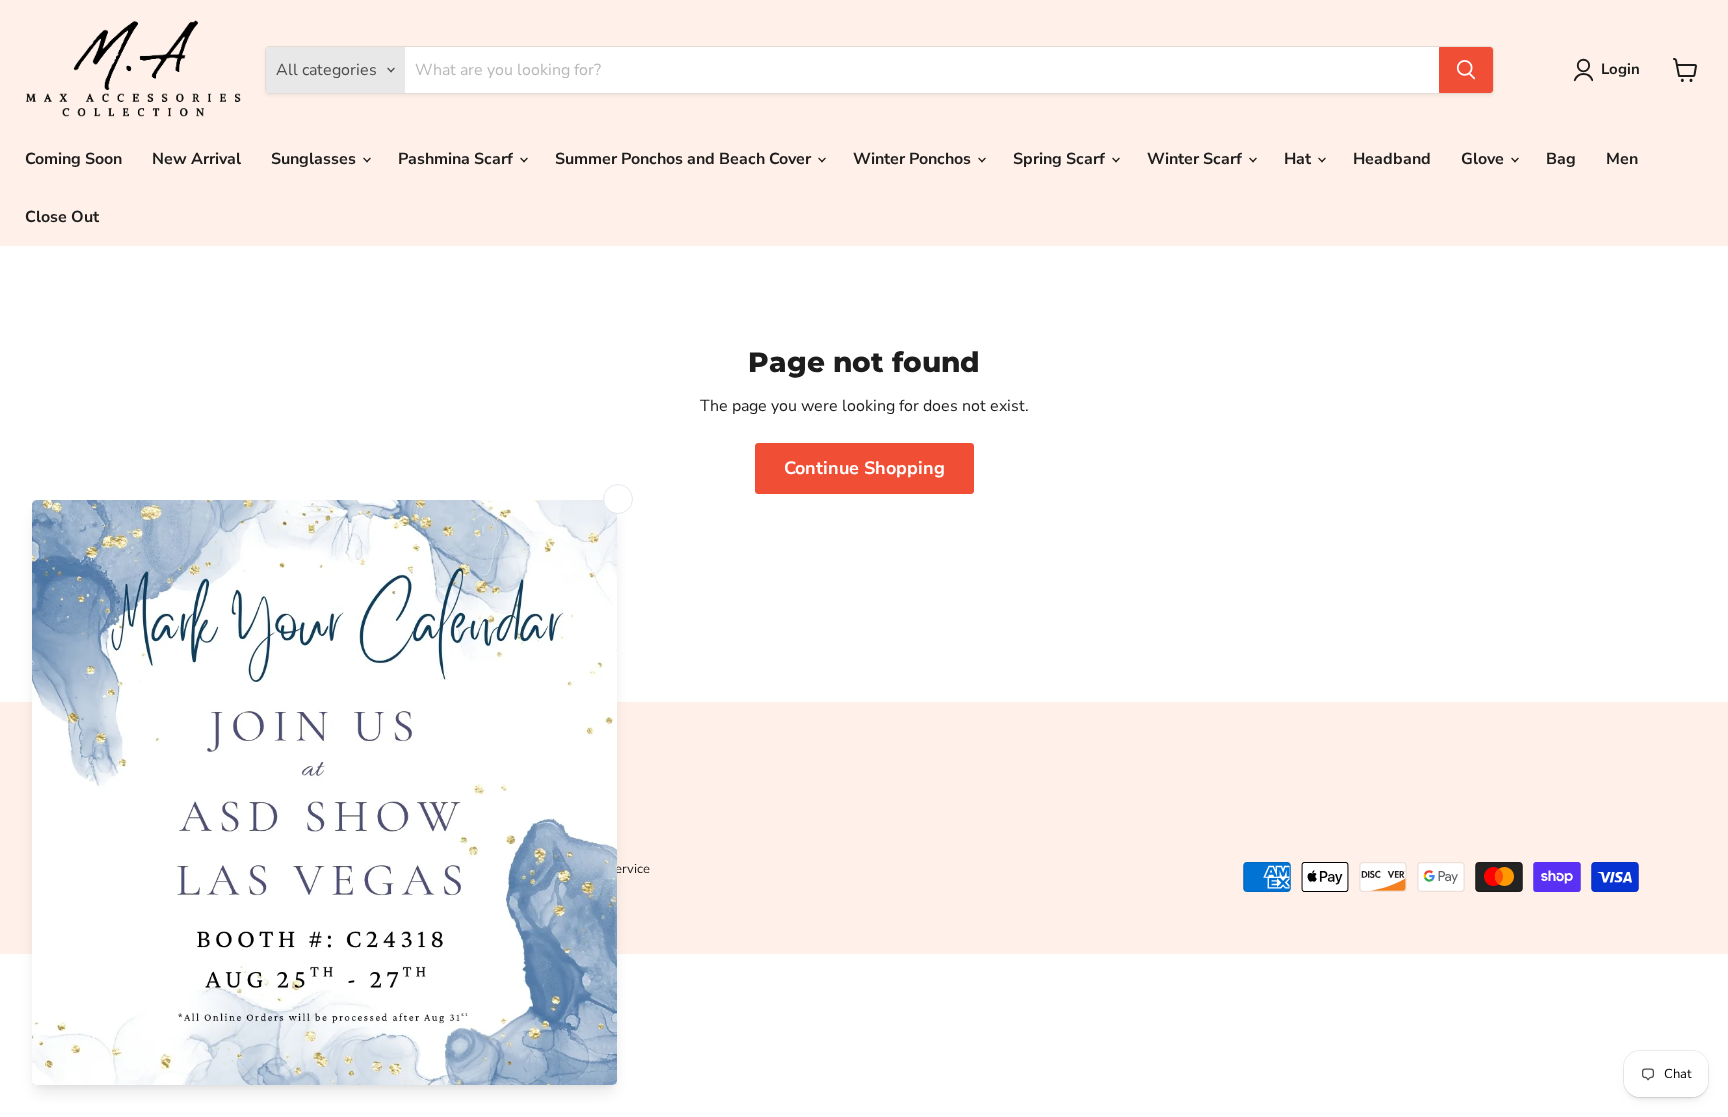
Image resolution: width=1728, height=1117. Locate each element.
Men (1622, 159)
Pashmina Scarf (457, 159)
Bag (1561, 159)
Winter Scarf (1196, 159)
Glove (1484, 159)
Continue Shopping (864, 468)
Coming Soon (73, 159)
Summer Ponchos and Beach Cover (685, 159)
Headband (1392, 159)
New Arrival (196, 159)
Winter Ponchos (914, 159)
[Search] (1466, 70)
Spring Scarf (1061, 159)
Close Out (62, 217)
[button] (1610, 70)
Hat (1299, 159)
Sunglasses (315, 159)
